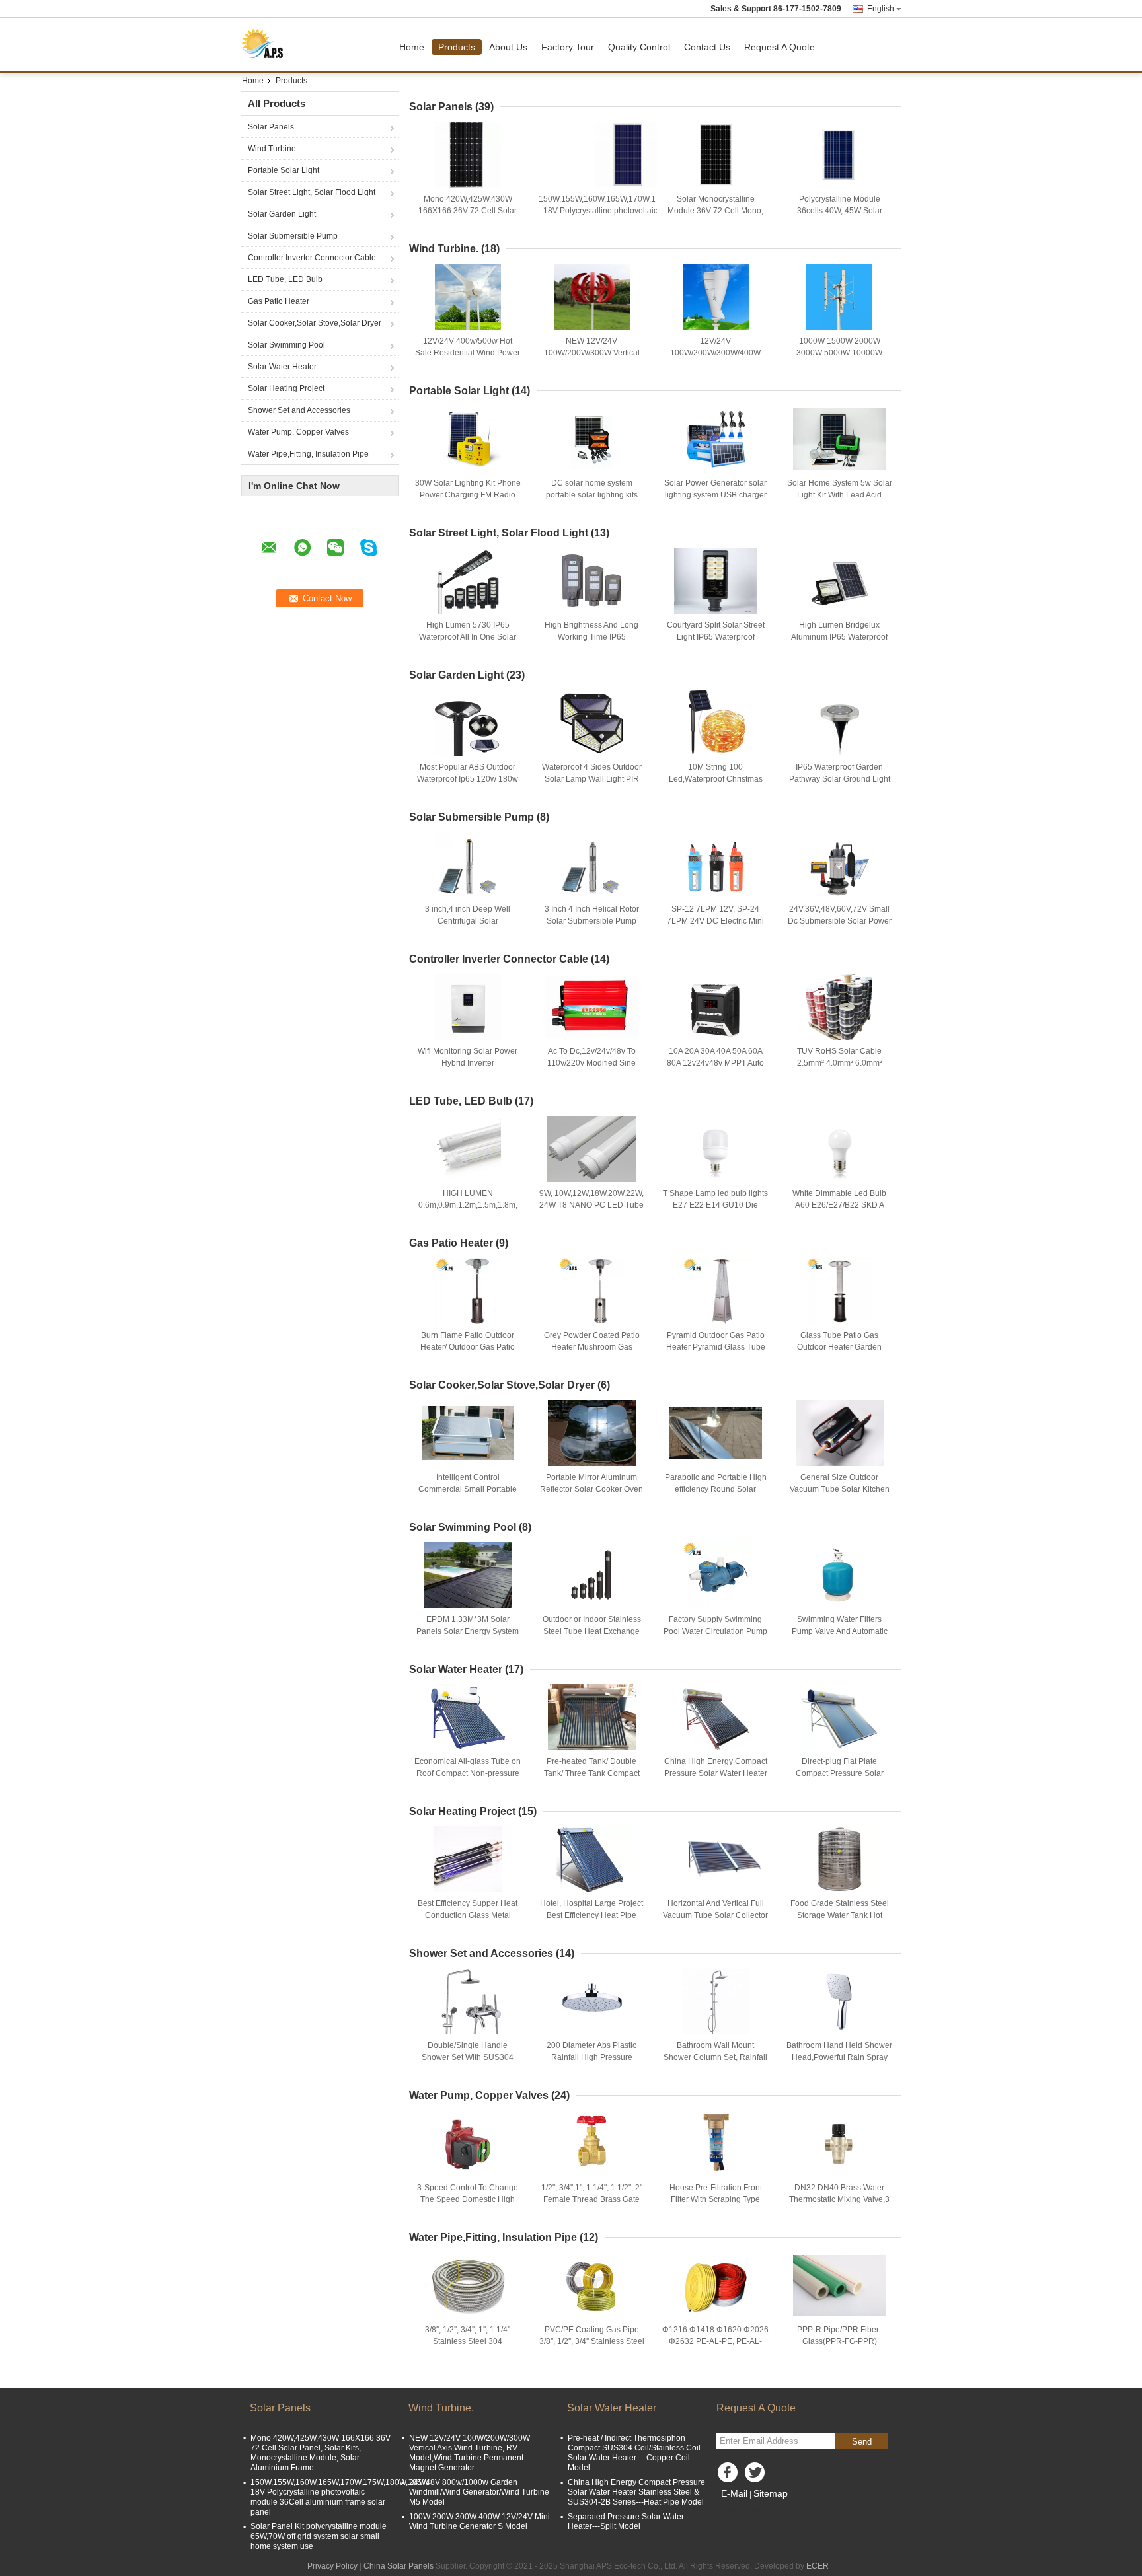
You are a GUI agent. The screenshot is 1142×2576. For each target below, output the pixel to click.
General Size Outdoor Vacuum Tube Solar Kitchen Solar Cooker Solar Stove (840, 1489)
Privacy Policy (332, 2566)
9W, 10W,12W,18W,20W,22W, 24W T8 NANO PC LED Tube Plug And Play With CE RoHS (592, 1205)
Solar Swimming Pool (286, 345)
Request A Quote (780, 47)
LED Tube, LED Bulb (285, 279)
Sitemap (771, 2493)
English (881, 9)
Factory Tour (568, 47)
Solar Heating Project (286, 388)
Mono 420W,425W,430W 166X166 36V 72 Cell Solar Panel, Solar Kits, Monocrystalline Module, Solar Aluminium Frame (321, 2453)
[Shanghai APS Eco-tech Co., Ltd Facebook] (730, 2476)
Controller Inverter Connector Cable (312, 258)
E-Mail (734, 2493)
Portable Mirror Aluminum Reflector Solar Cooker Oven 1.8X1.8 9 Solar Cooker (591, 1489)
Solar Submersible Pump (293, 236)
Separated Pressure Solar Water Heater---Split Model (626, 2521)
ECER (818, 2566)
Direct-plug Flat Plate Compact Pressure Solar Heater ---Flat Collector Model (840, 1773)
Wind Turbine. (273, 149)
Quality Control (639, 47)
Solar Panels (271, 127)
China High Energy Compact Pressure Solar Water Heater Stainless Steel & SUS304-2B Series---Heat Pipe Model (636, 2492)
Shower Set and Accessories (299, 410)
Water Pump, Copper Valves (298, 432)
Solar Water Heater (282, 367)
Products (457, 47)
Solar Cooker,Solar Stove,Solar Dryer (315, 323)
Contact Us (707, 47)
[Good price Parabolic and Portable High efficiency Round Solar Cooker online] (716, 1433)
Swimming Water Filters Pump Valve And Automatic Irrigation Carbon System (840, 1631)
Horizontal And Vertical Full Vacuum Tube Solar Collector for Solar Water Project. (715, 1915)
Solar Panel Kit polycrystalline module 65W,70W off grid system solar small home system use (319, 2536)
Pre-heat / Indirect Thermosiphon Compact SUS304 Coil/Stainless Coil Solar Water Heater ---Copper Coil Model (634, 2453)
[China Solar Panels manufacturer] (266, 44)
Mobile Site (744, 2510)
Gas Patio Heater (279, 301)
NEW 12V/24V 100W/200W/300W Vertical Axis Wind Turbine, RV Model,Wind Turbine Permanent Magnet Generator (470, 2453)
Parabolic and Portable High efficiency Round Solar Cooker (716, 1489)
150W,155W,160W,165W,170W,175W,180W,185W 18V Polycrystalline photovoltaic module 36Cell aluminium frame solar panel (628, 211)
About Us (508, 47)
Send (862, 2442)
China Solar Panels (399, 2566)
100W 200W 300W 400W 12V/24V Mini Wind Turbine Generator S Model (479, 2521)
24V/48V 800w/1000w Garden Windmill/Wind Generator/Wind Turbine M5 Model (479, 2492)
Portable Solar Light (284, 170)
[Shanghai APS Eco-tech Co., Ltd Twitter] (756, 2476)
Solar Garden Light (282, 214)
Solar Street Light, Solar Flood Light (312, 192)
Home (412, 47)
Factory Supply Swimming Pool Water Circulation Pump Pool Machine (715, 1631)
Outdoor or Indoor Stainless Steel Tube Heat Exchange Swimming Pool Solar (592, 1631)
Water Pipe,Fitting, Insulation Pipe (308, 454)
